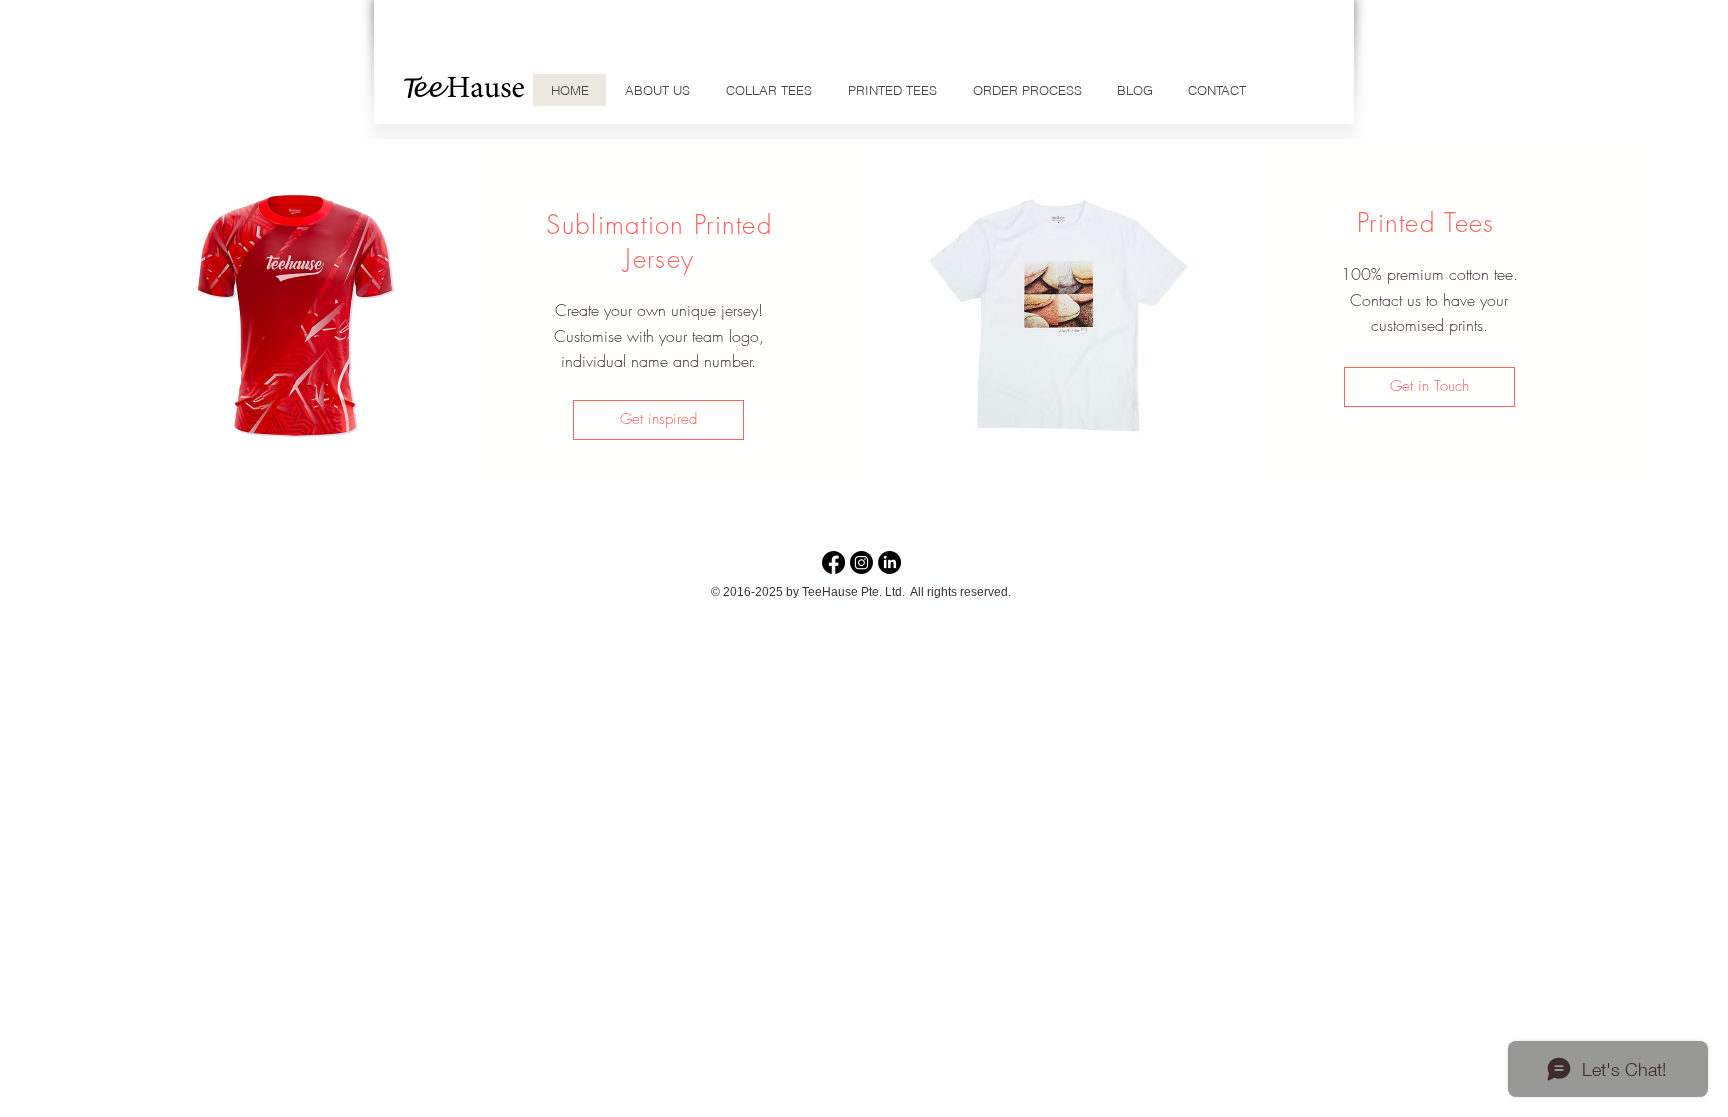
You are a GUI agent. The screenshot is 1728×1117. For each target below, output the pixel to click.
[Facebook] (833, 562)
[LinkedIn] (889, 562)
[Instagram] (861, 562)
